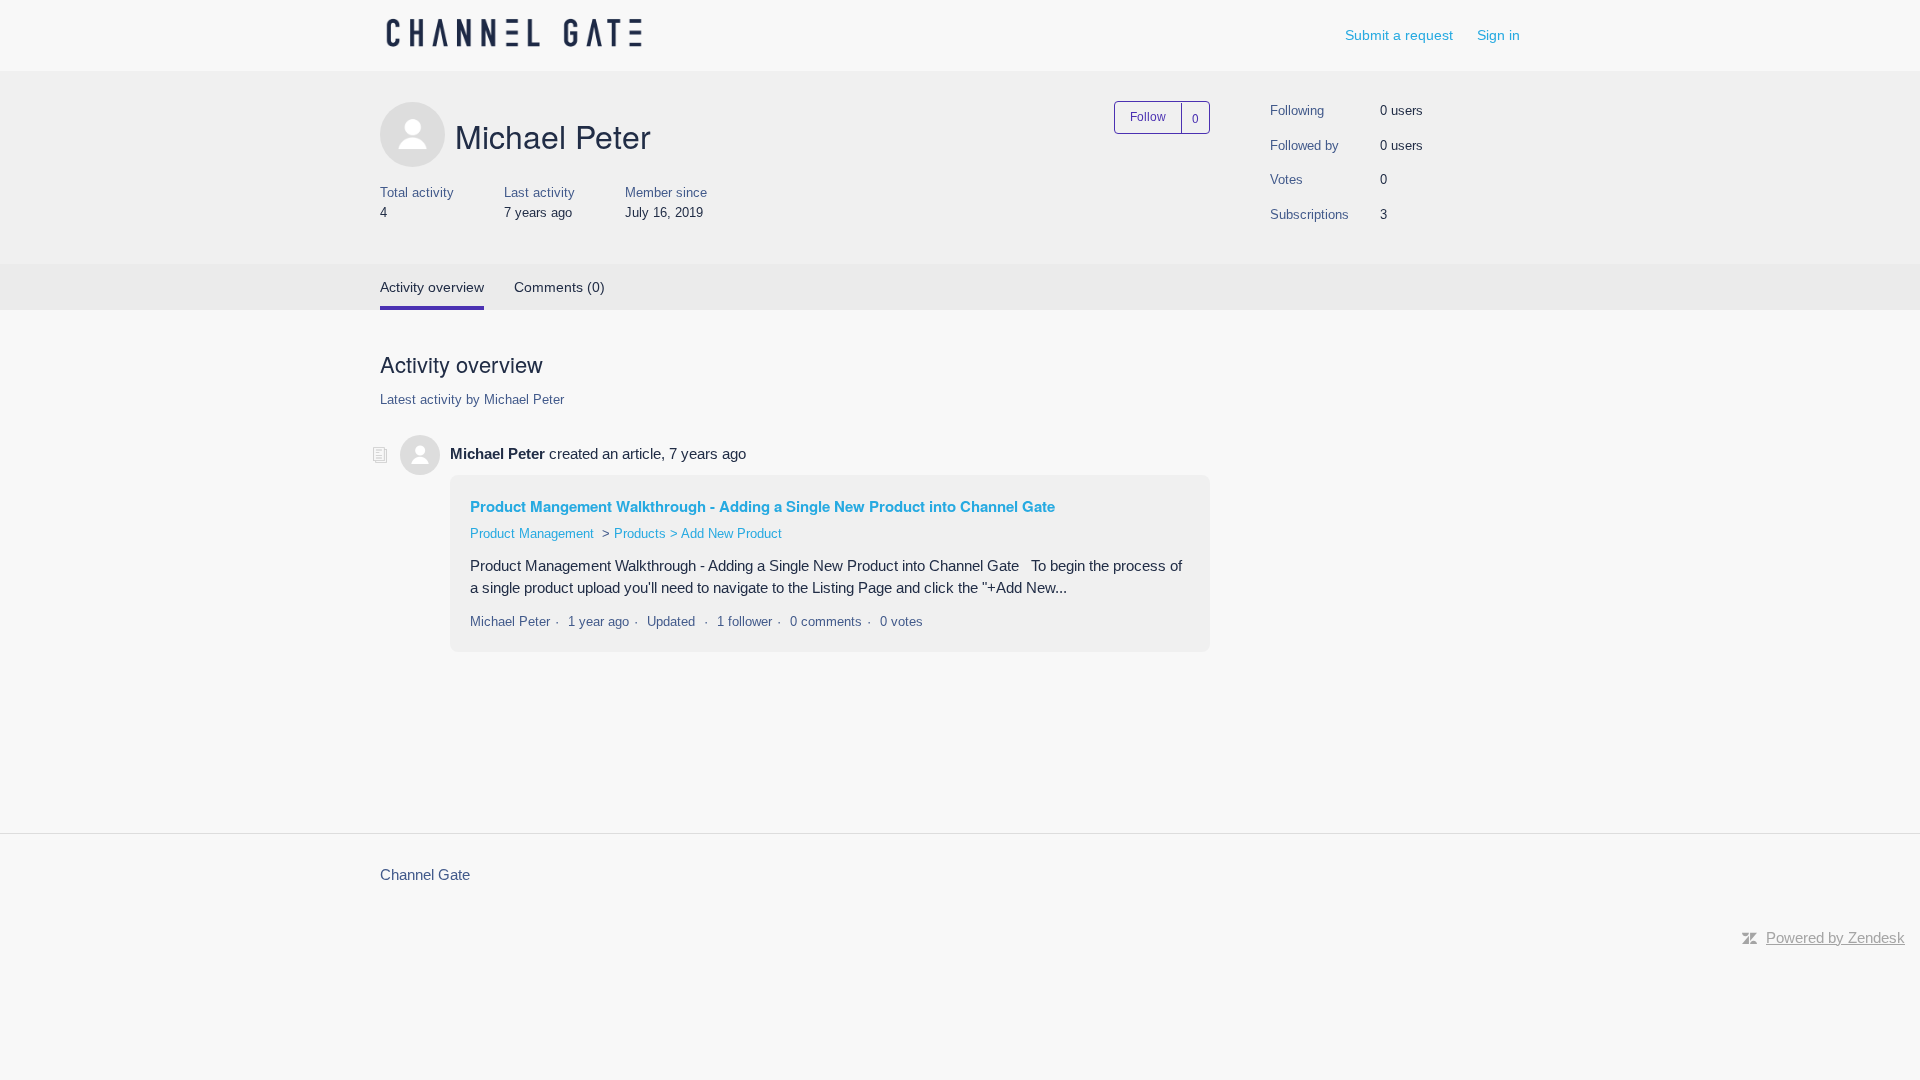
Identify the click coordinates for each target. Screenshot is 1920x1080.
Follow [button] (1148, 117)
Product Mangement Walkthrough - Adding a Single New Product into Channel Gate (762, 506)
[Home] (514, 45)
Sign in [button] (1498, 35)
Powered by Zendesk (1835, 937)
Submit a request (1399, 35)
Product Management (532, 533)
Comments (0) (559, 287)
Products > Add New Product (698, 533)
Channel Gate (425, 874)
